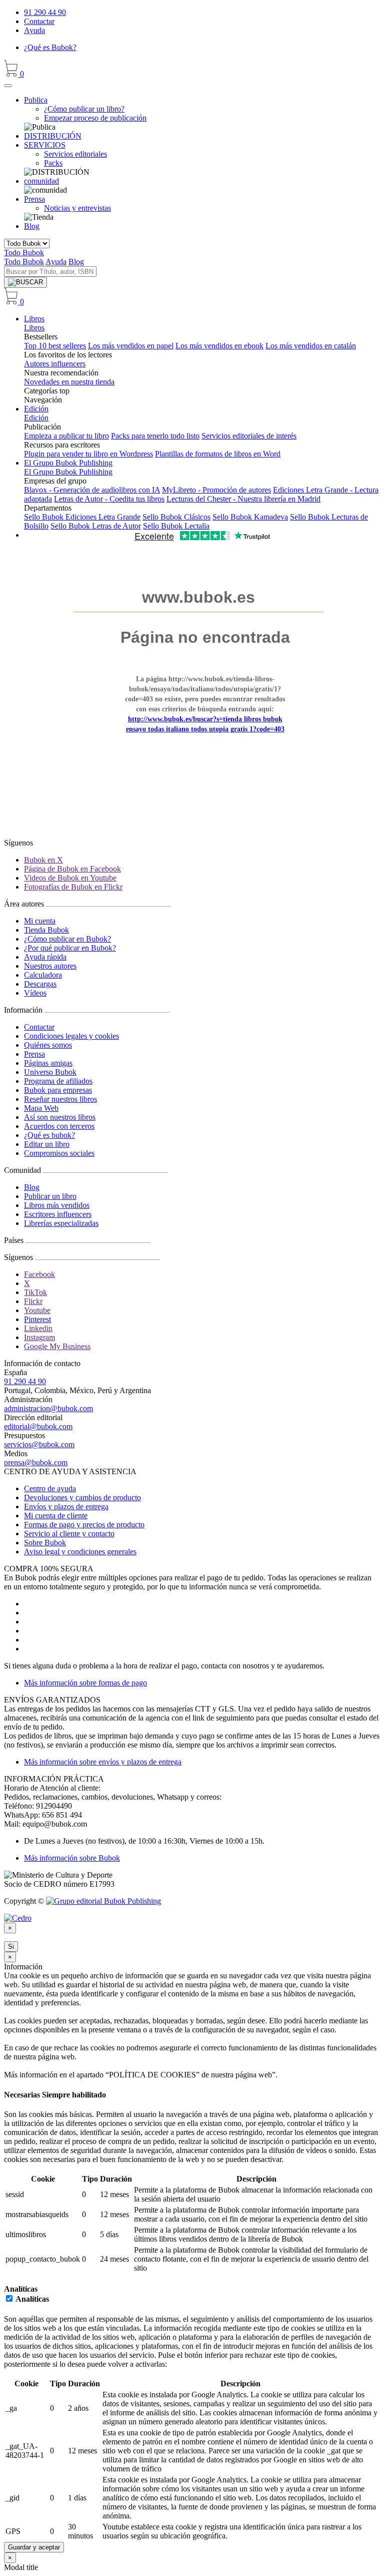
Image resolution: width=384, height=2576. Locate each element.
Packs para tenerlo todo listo (155, 436)
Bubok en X (43, 860)
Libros (34, 319)
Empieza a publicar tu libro (66, 436)
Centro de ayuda (50, 1488)
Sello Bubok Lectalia (176, 526)
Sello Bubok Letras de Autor (96, 526)
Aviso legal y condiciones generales (80, 1552)
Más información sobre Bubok (72, 1858)
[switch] (9, 2298)
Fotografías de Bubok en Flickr (73, 887)
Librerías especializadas (61, 1223)
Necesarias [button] (23, 2095)
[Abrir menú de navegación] (8, 86)
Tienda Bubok (46, 930)
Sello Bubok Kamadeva (250, 517)
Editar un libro (47, 1144)
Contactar (39, 21)
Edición (36, 409)
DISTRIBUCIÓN (53, 136)
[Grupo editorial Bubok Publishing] (103, 1901)
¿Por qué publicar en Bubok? (70, 948)
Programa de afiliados (58, 1081)
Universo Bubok (50, 1072)
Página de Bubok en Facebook (72, 869)
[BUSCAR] (25, 282)
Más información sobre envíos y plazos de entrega (103, 1762)
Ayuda (34, 30)
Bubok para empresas (58, 1090)
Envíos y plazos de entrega (66, 1507)
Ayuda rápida (45, 957)
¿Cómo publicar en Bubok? (67, 939)
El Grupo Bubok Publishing (68, 463)
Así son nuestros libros (60, 1117)
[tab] (192, 2095)
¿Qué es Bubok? (50, 47)
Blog (32, 226)
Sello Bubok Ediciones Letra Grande (82, 517)
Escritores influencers (58, 1214)
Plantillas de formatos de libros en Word (218, 454)
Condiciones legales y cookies (71, 1036)
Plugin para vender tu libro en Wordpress (88, 454)
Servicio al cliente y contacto (69, 1534)
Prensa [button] (34, 199)
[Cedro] (18, 1918)
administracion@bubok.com (48, 1408)
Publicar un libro (50, 1196)
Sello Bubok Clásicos (176, 517)
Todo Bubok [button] (24, 253)
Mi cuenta (40, 921)
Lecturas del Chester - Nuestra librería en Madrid (243, 499)
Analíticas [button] (21, 2289)
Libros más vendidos (57, 1205)
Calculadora (43, 975)
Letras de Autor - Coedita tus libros (109, 499)
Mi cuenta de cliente (56, 1516)
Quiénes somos (48, 1045)
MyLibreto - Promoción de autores (216, 490)
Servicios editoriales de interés (249, 436)
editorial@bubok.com (38, 1426)
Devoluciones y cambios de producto (82, 1497)
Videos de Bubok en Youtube (70, 878)
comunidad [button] (41, 181)
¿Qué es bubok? (49, 1135)
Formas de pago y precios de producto (84, 1525)
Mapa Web (41, 1108)
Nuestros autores (50, 966)
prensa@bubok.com (36, 1462)
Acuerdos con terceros (59, 1126)
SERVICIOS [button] (45, 145)
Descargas (40, 984)
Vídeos (35, 993)
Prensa (34, 1054)
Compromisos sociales (59, 1153)
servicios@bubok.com (39, 1444)
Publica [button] (36, 100)
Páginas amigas (48, 1063)
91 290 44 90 (45, 12)
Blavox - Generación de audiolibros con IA (92, 490)
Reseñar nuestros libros (60, 1099)
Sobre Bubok (45, 1543)
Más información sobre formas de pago (85, 1683)
